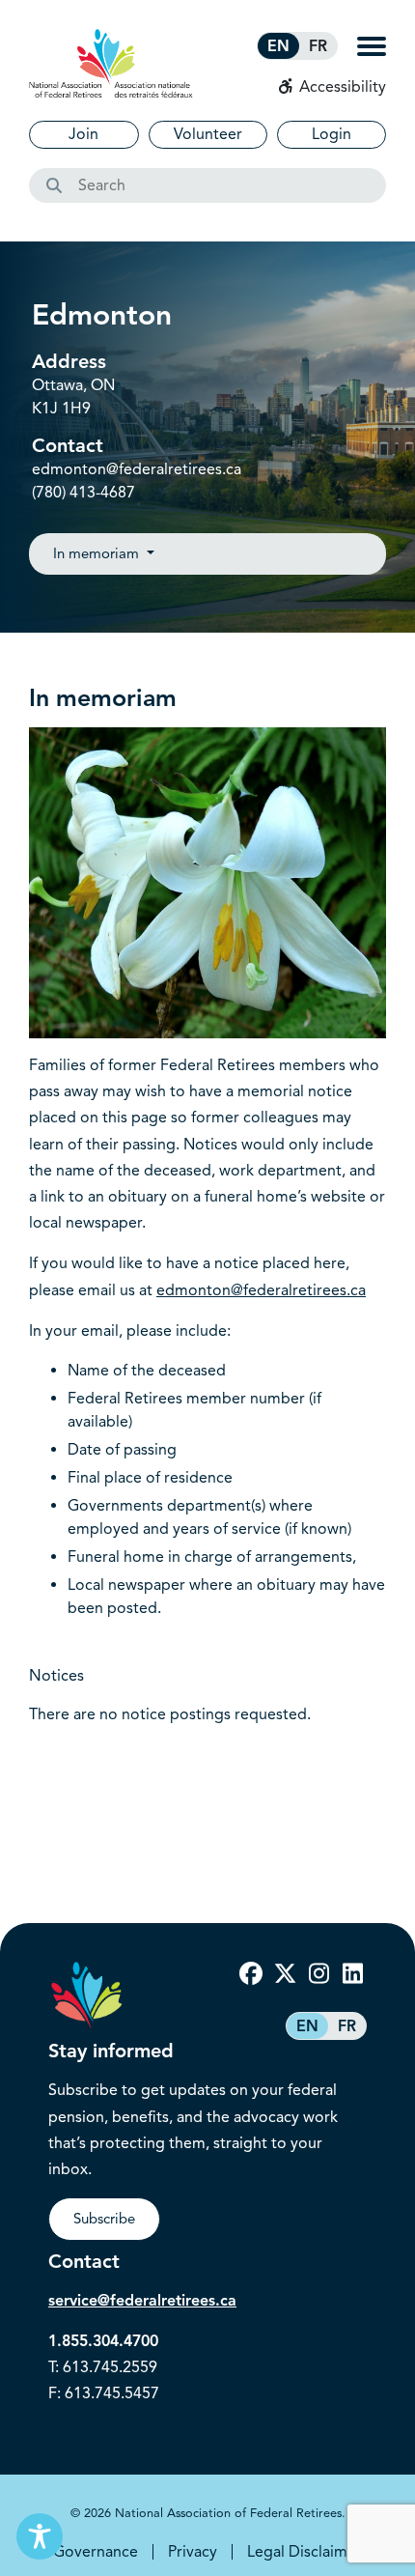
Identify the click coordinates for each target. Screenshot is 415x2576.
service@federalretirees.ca (142, 2301)
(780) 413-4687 (83, 493)
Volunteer (208, 134)
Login (332, 134)
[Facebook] (251, 1974)
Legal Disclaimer (304, 2552)
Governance (96, 2552)
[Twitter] (285, 1974)
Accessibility (341, 87)
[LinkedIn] (352, 1974)
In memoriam (98, 553)
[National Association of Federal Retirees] (111, 63)
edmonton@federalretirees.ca (137, 469)
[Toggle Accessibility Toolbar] (40, 2536)
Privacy (193, 2552)
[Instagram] (318, 1974)
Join (83, 134)
